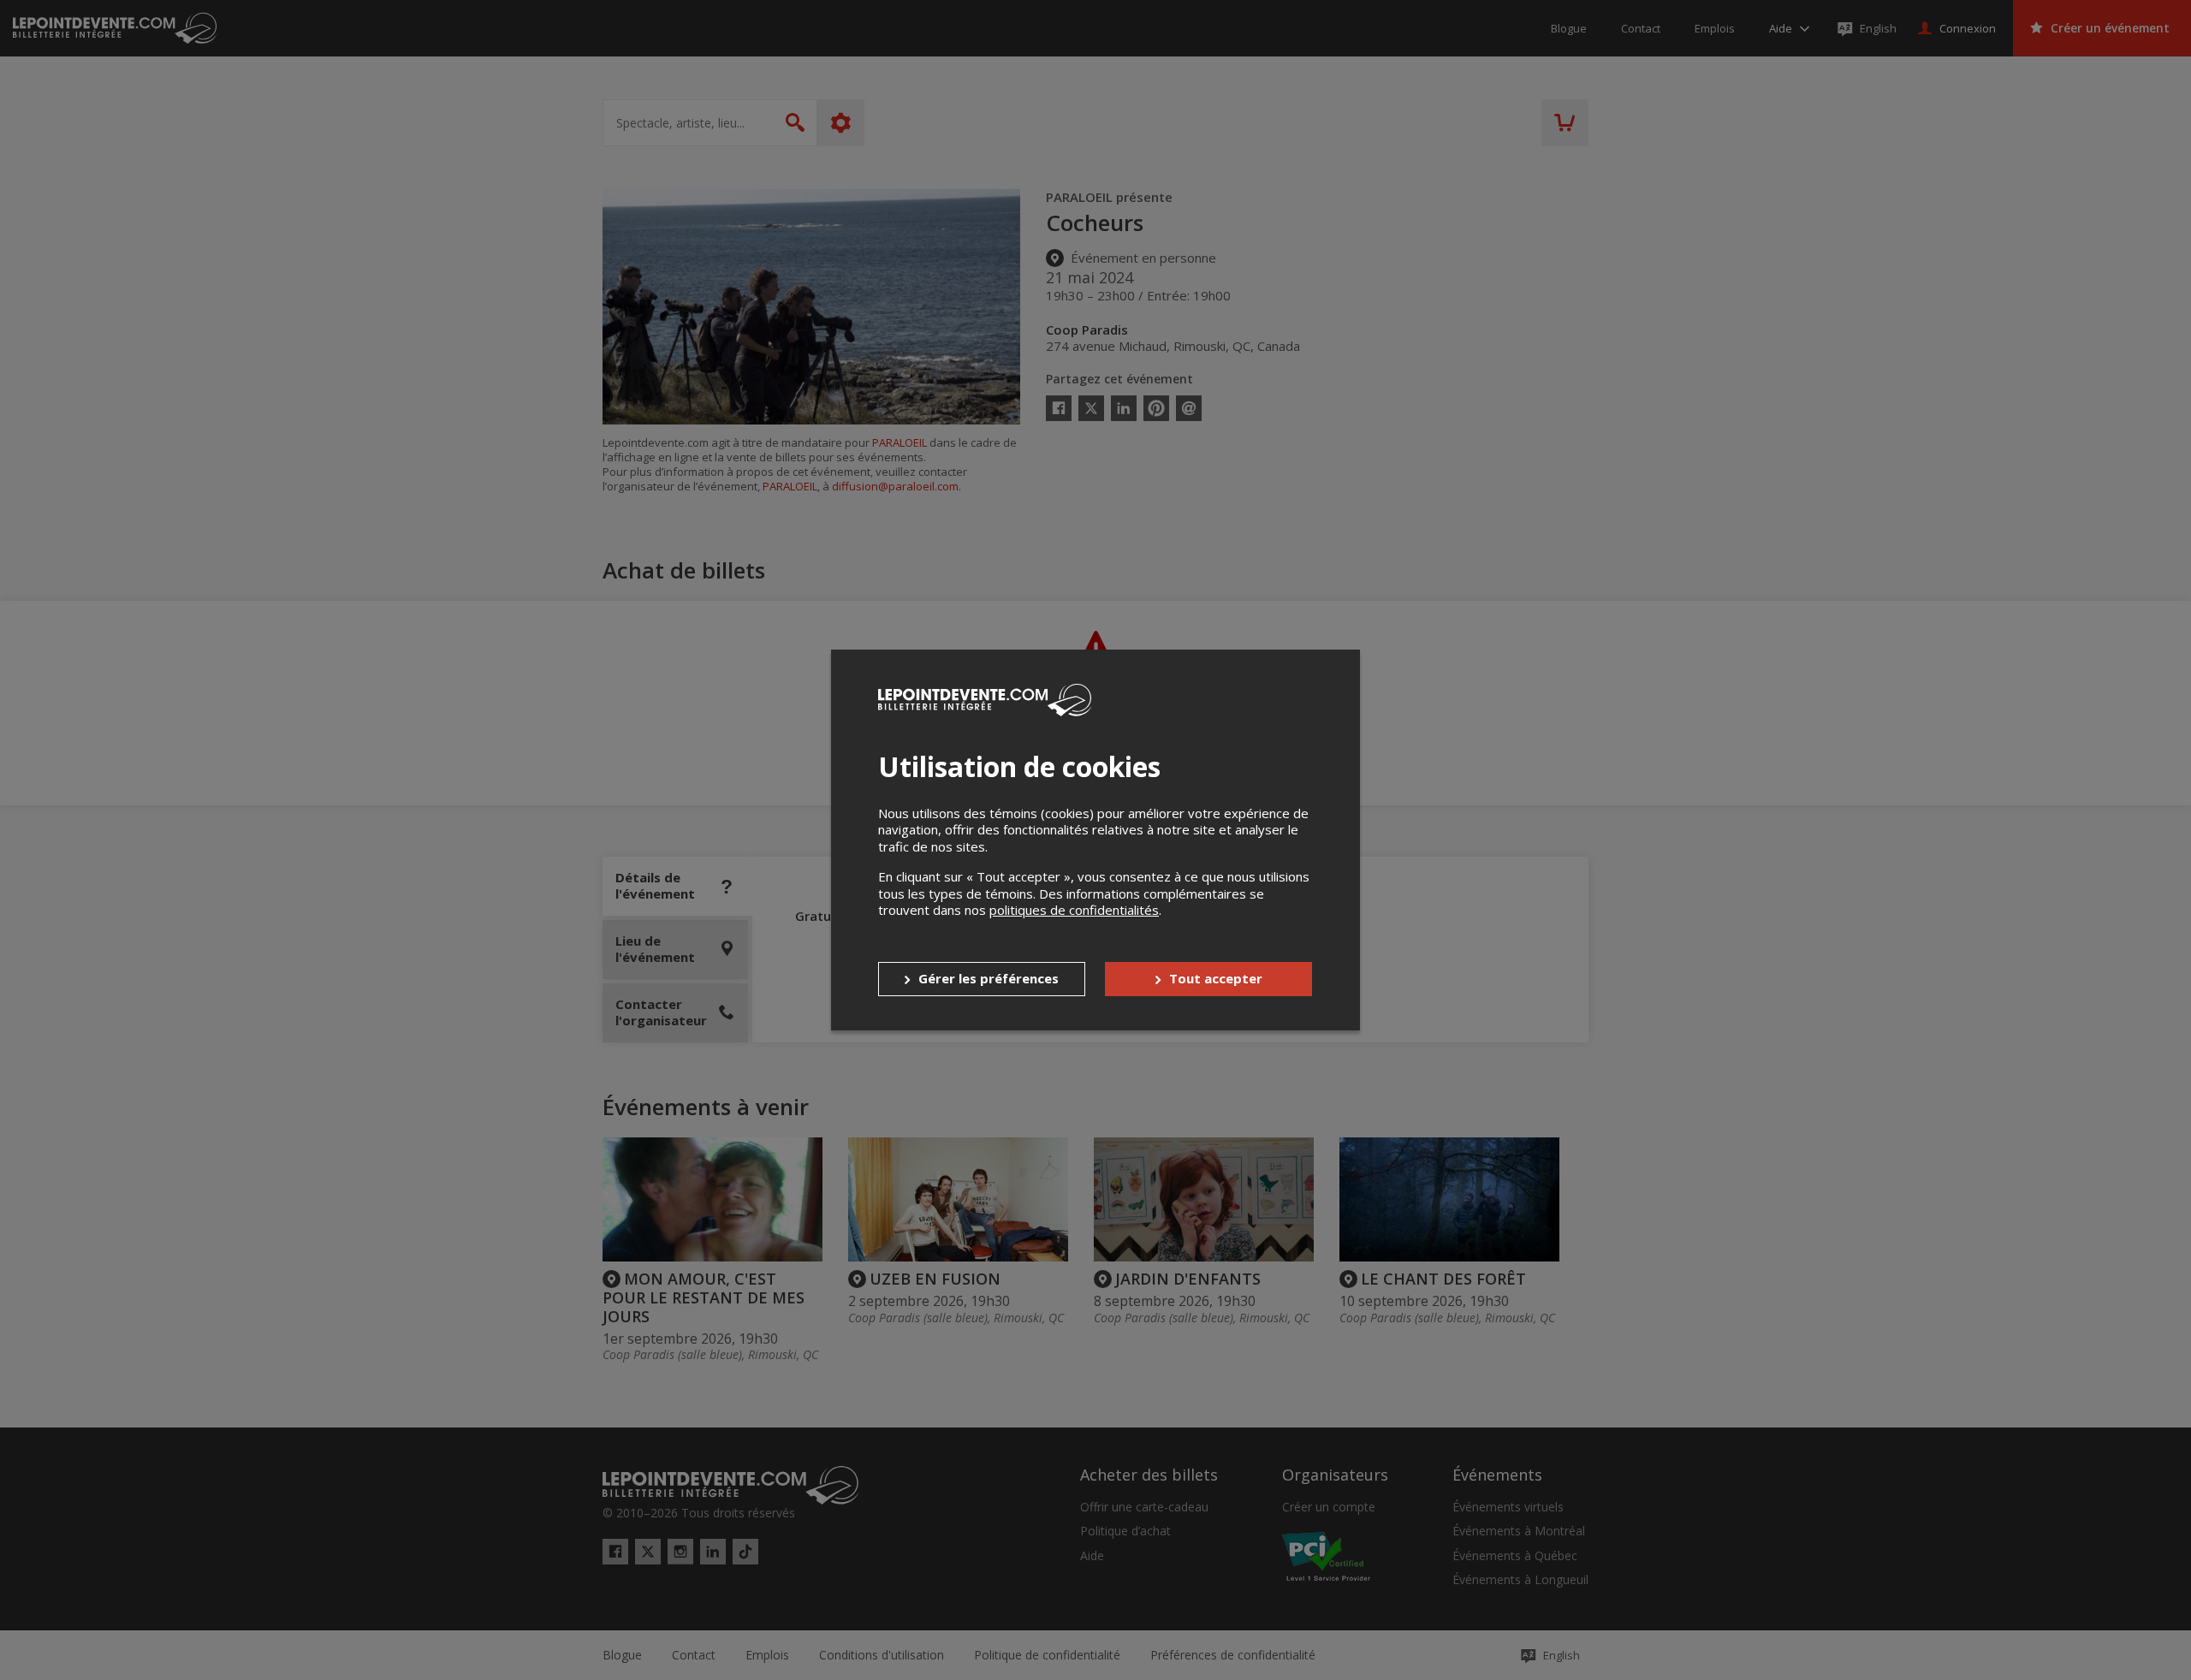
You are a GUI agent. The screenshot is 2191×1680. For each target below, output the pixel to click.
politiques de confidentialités (1074, 910)
